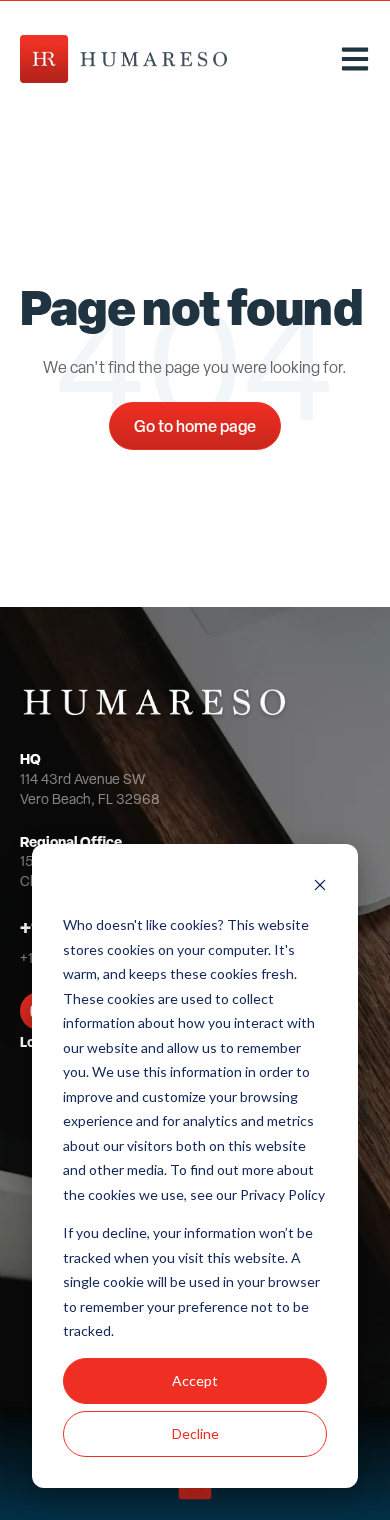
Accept (195, 1380)
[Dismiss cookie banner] (320, 887)
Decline (195, 1433)
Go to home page (195, 426)
